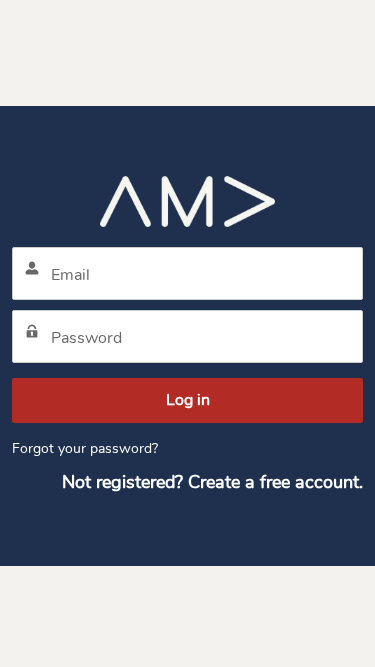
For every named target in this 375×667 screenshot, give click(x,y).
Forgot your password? (85, 448)
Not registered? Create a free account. (212, 482)
